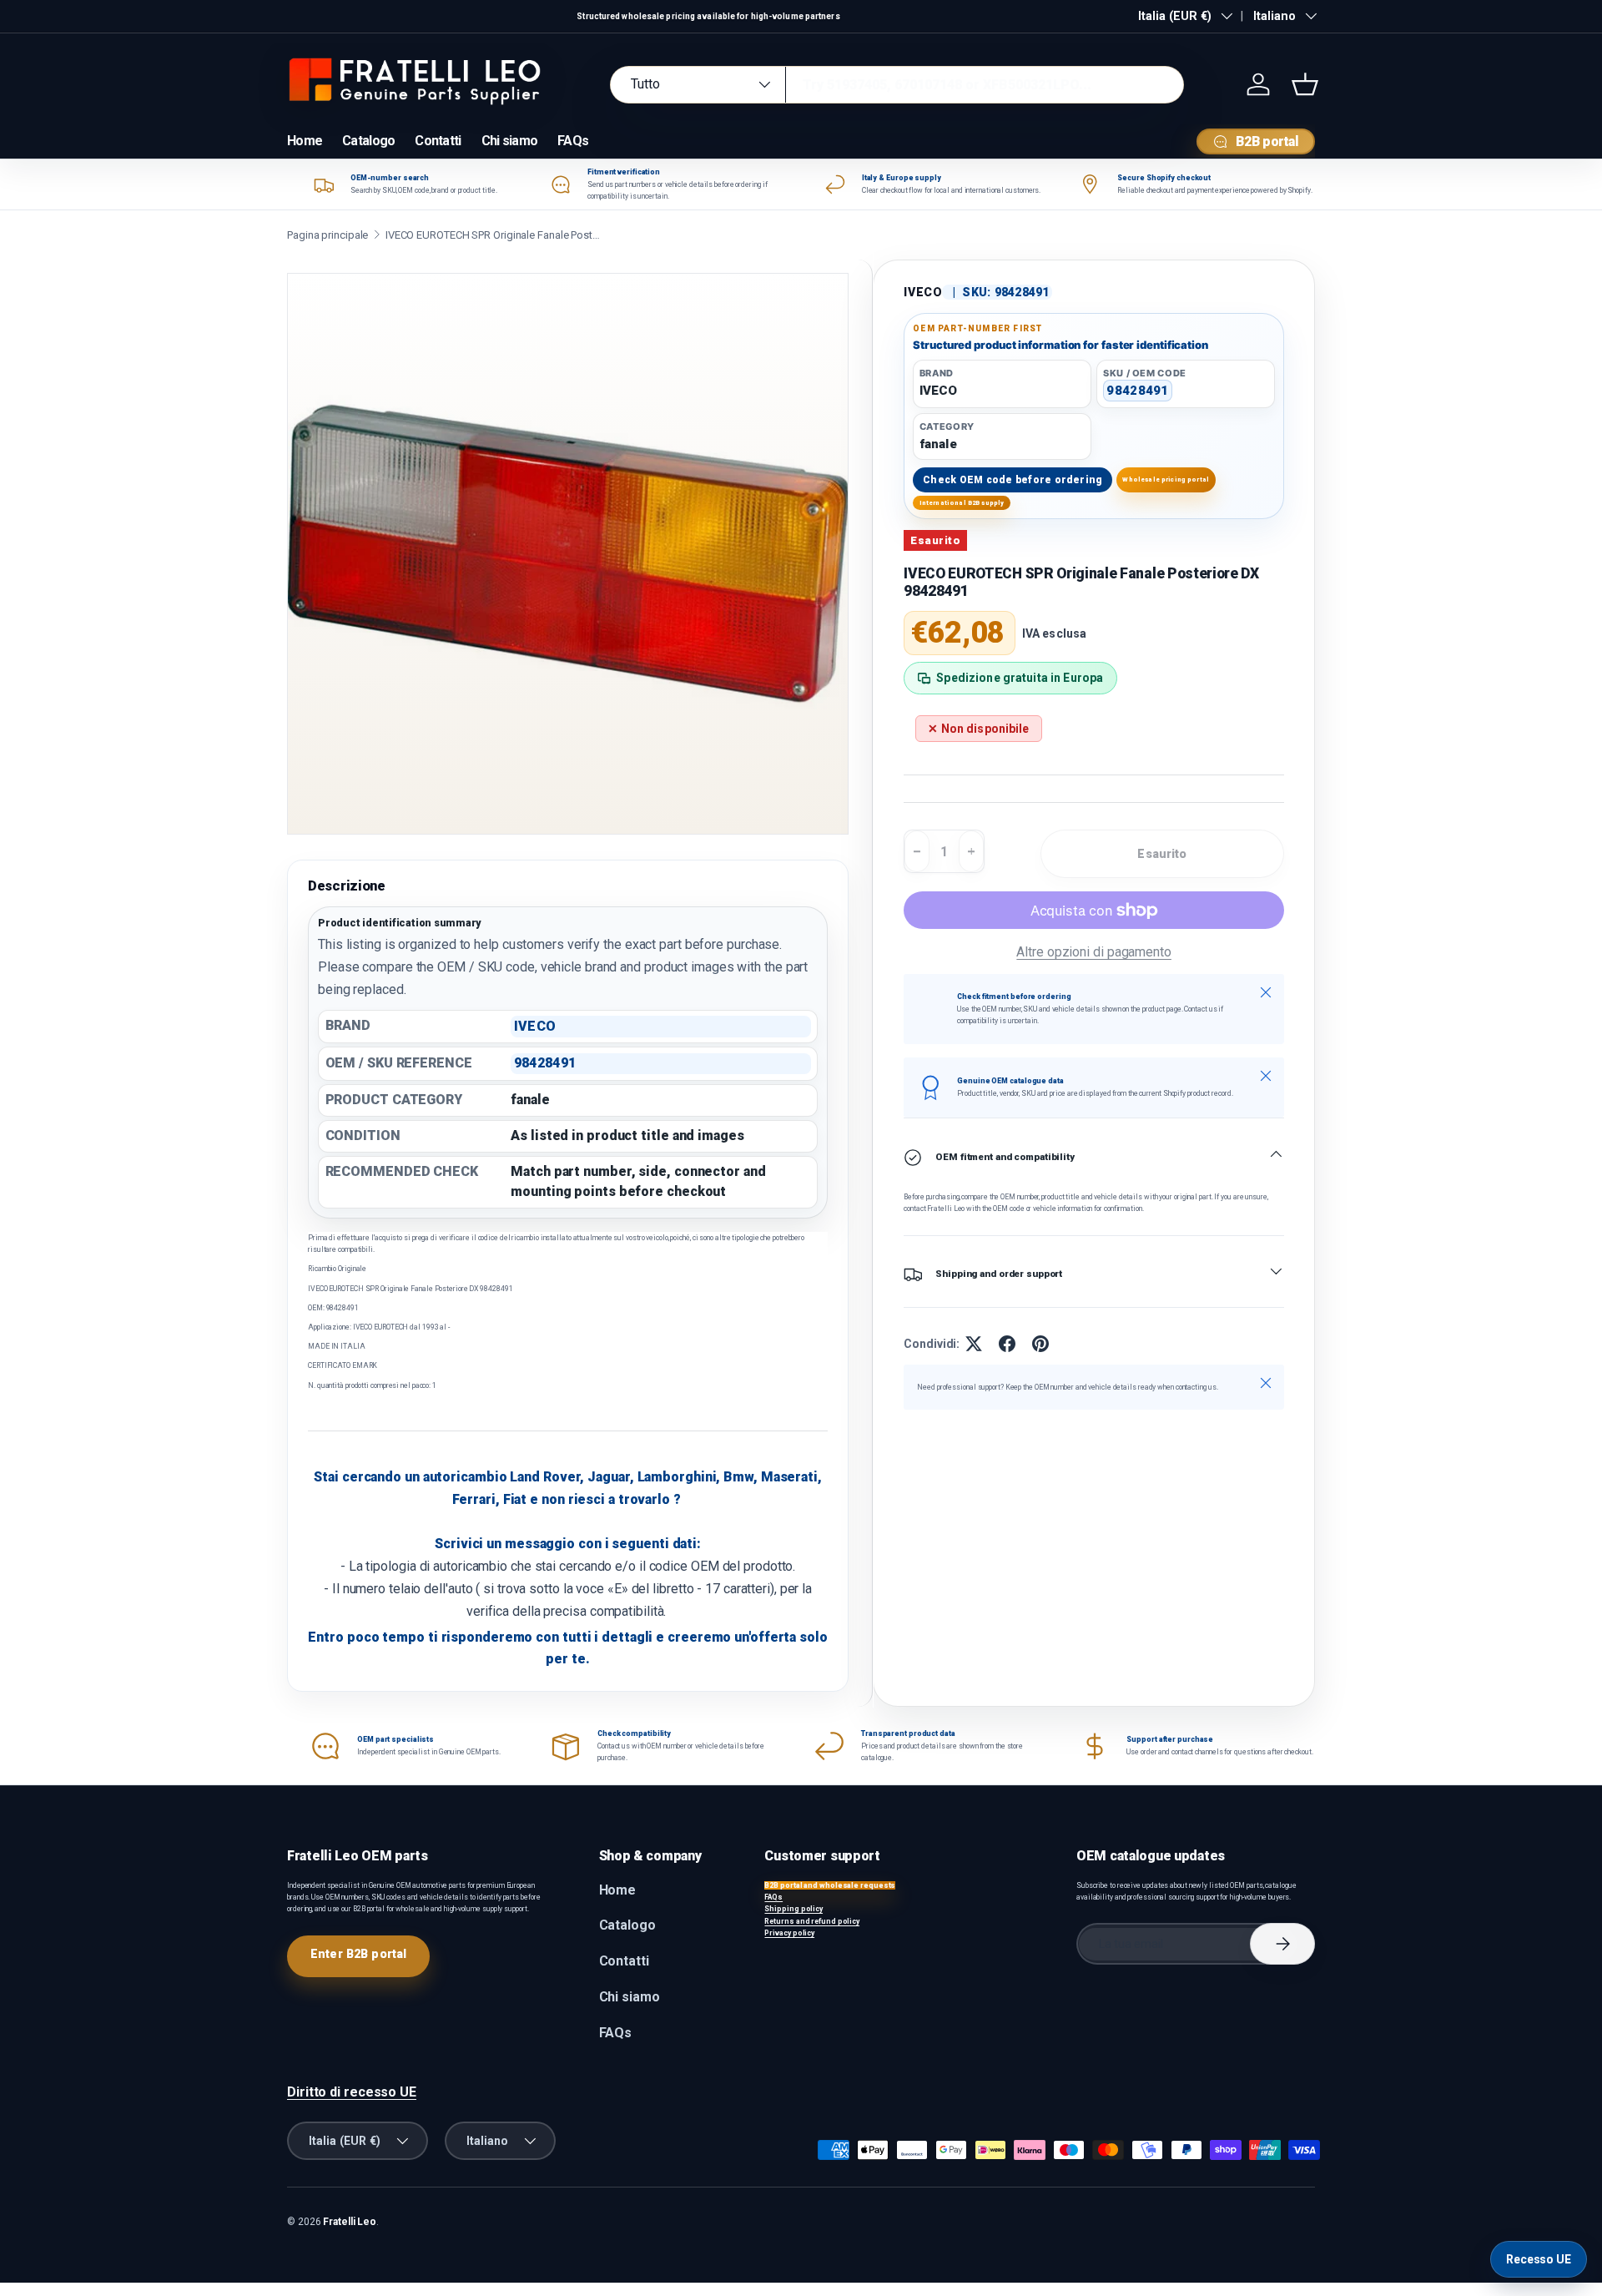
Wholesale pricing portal (1166, 479)
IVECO (923, 292)
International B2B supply (962, 503)
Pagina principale (327, 235)
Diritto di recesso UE (352, 2092)
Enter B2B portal (358, 1954)
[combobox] (897, 85)
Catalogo (368, 141)
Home (305, 141)
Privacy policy (789, 1933)
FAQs (573, 141)
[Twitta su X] (974, 1344)
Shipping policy (793, 1909)
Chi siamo (510, 141)
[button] (1305, 84)
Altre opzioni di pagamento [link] (1094, 952)
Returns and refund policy (812, 1921)
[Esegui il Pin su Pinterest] (1040, 1344)
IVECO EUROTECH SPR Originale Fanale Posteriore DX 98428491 (494, 235)
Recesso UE (1539, 2259)
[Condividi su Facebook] (1007, 1344)
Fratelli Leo (350, 2222)
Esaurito (1162, 854)
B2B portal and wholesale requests (830, 1885)
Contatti (438, 141)
